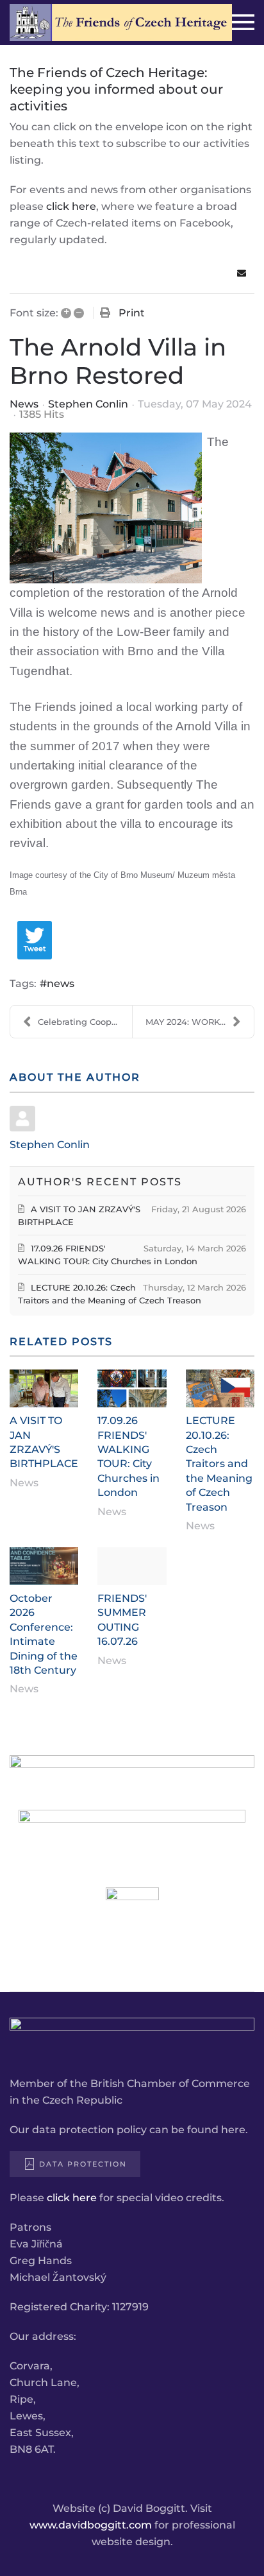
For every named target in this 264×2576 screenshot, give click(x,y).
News (24, 404)
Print (132, 313)
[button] (243, 22)
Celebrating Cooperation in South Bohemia (85, 1022)
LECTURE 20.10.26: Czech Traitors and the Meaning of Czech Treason (219, 1464)
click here (71, 206)
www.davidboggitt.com (91, 2525)
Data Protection (83, 2164)
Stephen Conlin (88, 404)
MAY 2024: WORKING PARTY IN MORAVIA (200, 1022)
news (61, 983)
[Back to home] (121, 22)
